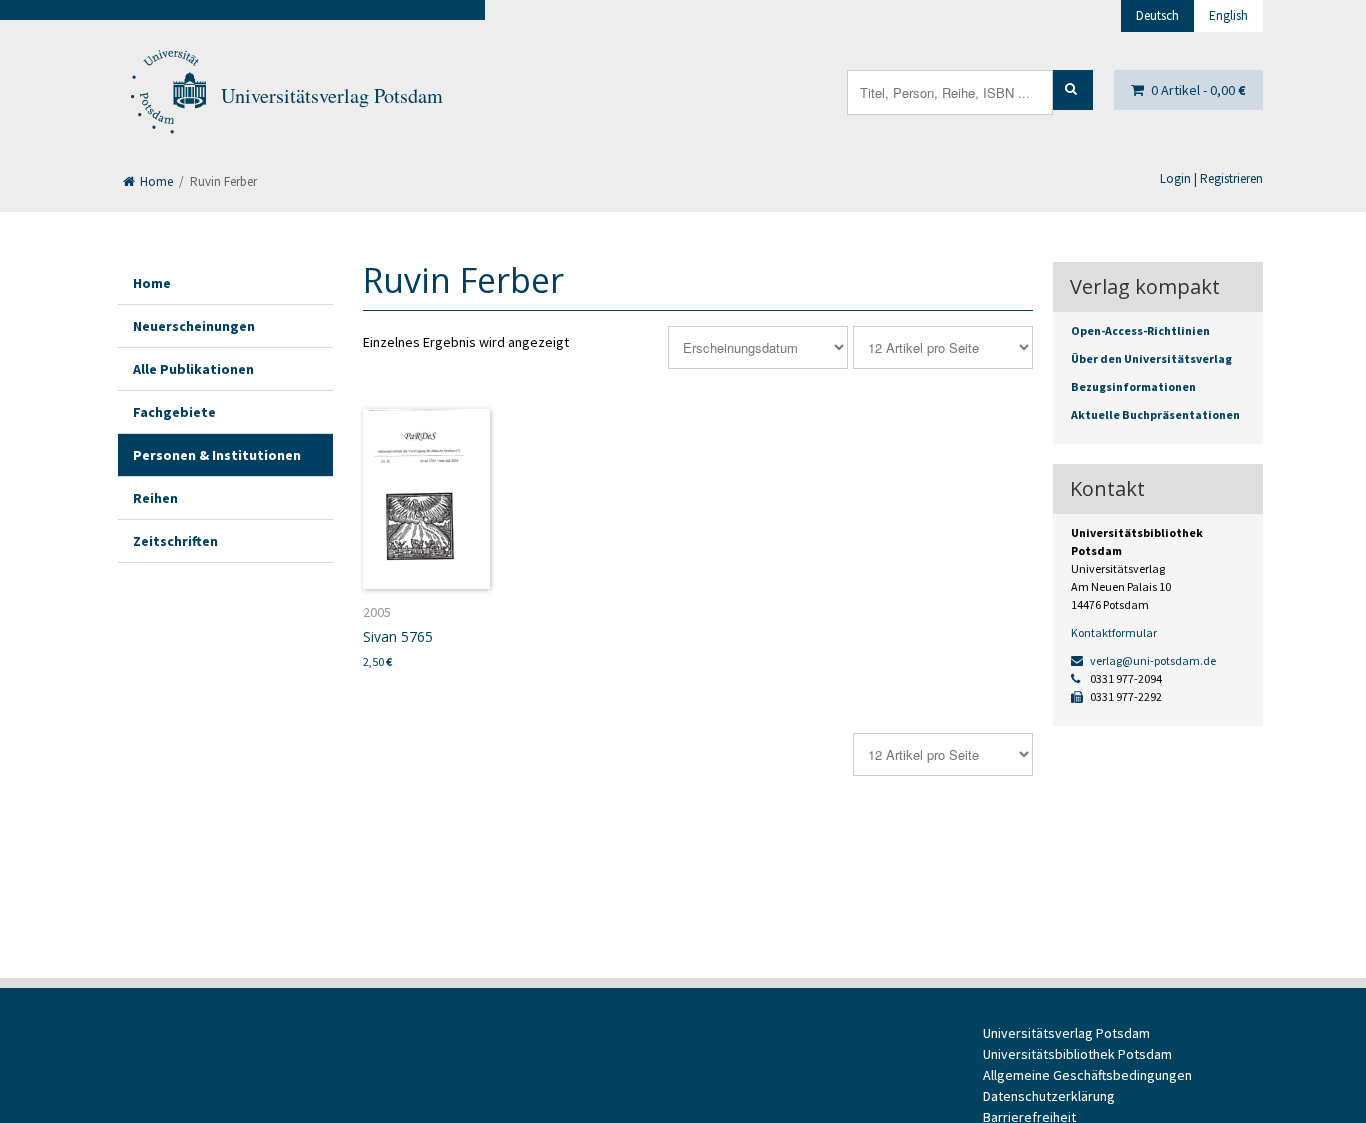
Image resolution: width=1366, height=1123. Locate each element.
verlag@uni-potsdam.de (1152, 660)
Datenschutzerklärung (1049, 1096)
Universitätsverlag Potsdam (332, 95)
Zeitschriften (175, 541)
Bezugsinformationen (1133, 386)
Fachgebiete (174, 412)
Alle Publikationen (193, 369)
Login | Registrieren (1211, 178)
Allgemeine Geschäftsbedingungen (1087, 1075)
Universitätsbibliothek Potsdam (1077, 1054)
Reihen (155, 498)
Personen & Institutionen (217, 455)
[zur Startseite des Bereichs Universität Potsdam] (167, 96)
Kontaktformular (1114, 632)
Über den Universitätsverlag (1151, 358)
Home (155, 181)
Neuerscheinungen (194, 326)
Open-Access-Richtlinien (1140, 330)
